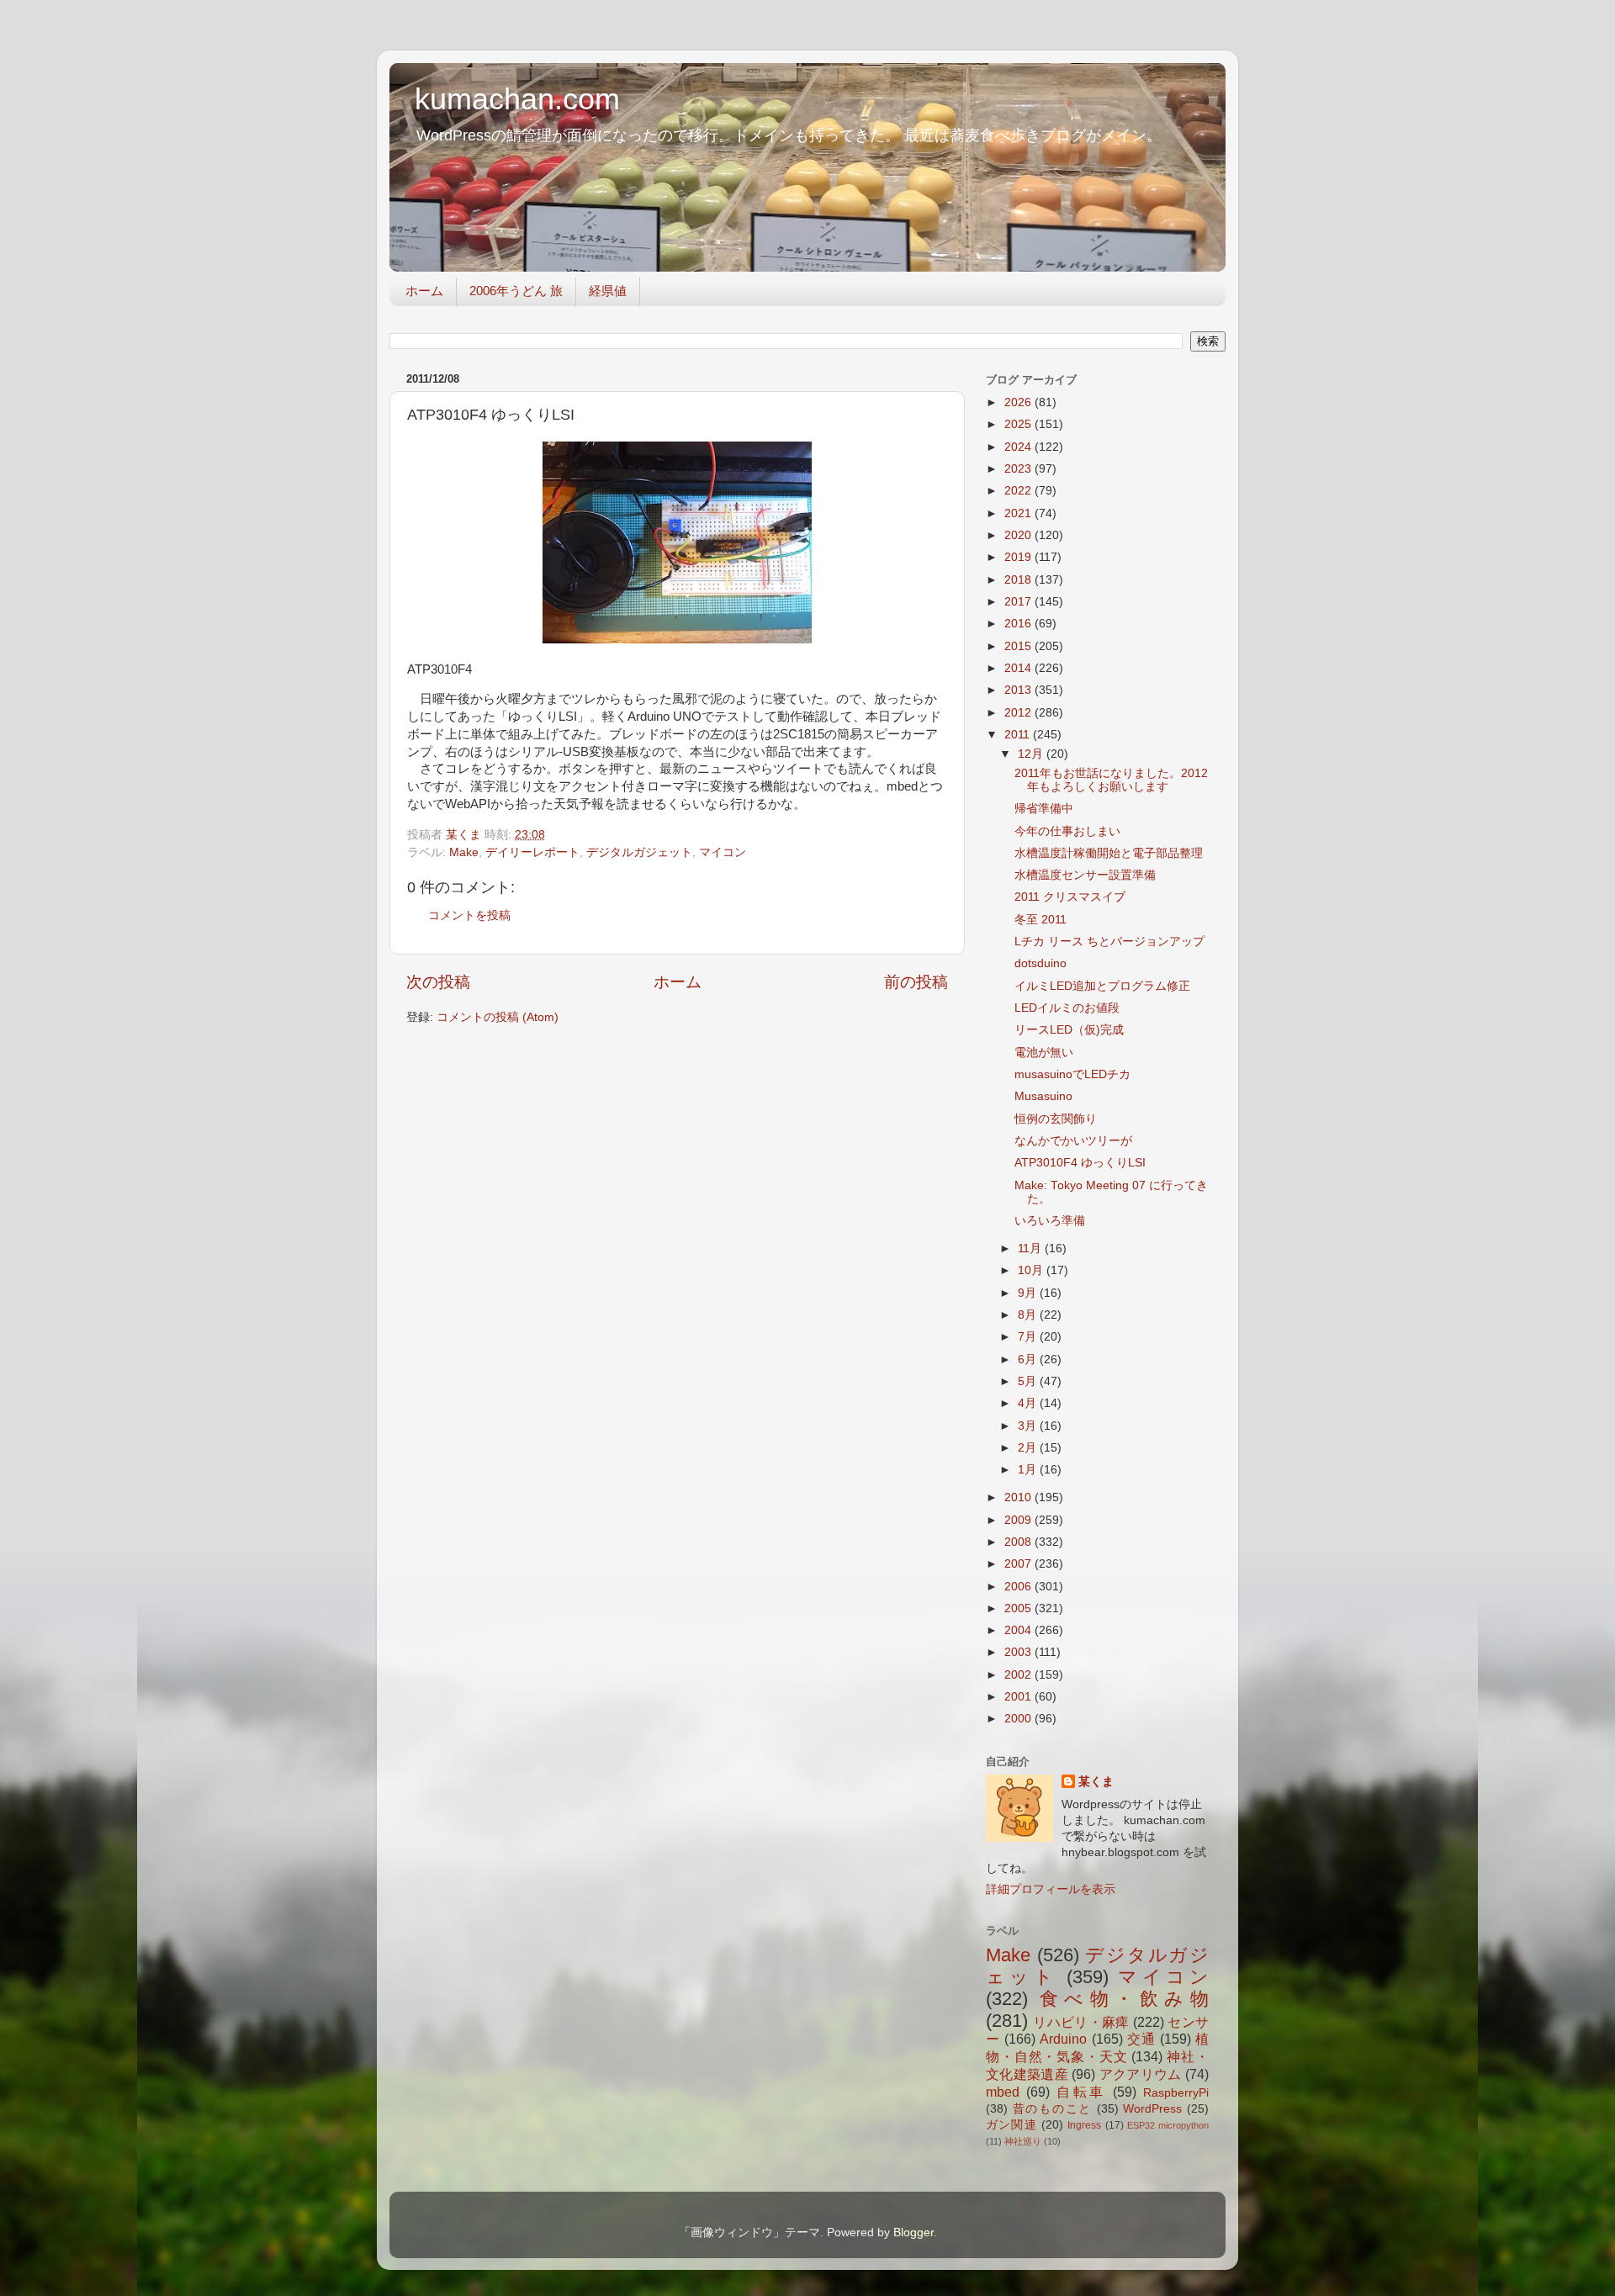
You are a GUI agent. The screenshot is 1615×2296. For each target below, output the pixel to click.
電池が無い (1044, 1053)
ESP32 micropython (1168, 2125)
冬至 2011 (1040, 920)
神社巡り (1023, 2141)
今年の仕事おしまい (1067, 831)
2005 (1019, 1608)
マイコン (723, 852)
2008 (1019, 1542)
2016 (1019, 624)
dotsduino (1040, 963)
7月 (1029, 1337)
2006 (1019, 1587)
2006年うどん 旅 (516, 291)
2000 (1019, 1719)
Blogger (913, 2233)
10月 (1032, 1270)
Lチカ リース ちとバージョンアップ (1109, 942)
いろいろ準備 (1050, 1221)
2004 (1019, 1630)
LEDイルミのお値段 (1067, 1008)
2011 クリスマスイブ (1070, 897)
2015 (1019, 646)
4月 (1029, 1403)
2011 (1019, 735)
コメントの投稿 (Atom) (498, 1017)
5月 (1029, 1381)
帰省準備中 (1044, 809)
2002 (1019, 1675)
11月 (1031, 1249)
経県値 (608, 291)
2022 (1019, 491)
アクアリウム (1141, 2074)
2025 (1019, 424)
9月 (1029, 1293)
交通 (1141, 2039)
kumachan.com (517, 99)
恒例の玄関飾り (1056, 1119)
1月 (1029, 1470)
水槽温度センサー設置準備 (1085, 875)
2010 (1019, 1497)
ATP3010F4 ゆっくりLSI (1080, 1163)
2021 (1019, 513)
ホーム (424, 291)
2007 (1019, 1564)
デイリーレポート (532, 852)
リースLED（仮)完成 (1069, 1030)
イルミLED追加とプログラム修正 (1102, 986)
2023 (1019, 469)
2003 (1019, 1652)
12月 (1032, 754)
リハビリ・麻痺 (1081, 2022)
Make (464, 852)
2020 (1019, 535)
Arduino (1063, 2039)
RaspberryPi (1176, 2093)
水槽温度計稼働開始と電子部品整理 (1109, 853)
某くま (1096, 1782)
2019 (1019, 557)
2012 (1019, 713)
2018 (1019, 580)
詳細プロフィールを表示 (1051, 1889)
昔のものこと (1052, 2109)
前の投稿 (916, 982)
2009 (1019, 1520)
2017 (1019, 602)
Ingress (1084, 2125)
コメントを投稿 (469, 915)
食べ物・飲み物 (1124, 1999)
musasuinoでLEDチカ (1072, 1074)
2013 (1019, 690)
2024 (1019, 447)
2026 (1019, 402)
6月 (1029, 1360)
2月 (1029, 1448)
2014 (1019, 668)
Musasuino (1043, 1096)
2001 (1019, 1697)
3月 (1029, 1426)
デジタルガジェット (639, 852)
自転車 (1082, 2092)
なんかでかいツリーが (1073, 1141)
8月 (1029, 1315)
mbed (1003, 2092)
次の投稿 (438, 982)
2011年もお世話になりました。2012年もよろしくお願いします (1111, 780)
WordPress (1152, 2109)
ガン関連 (1011, 2125)
